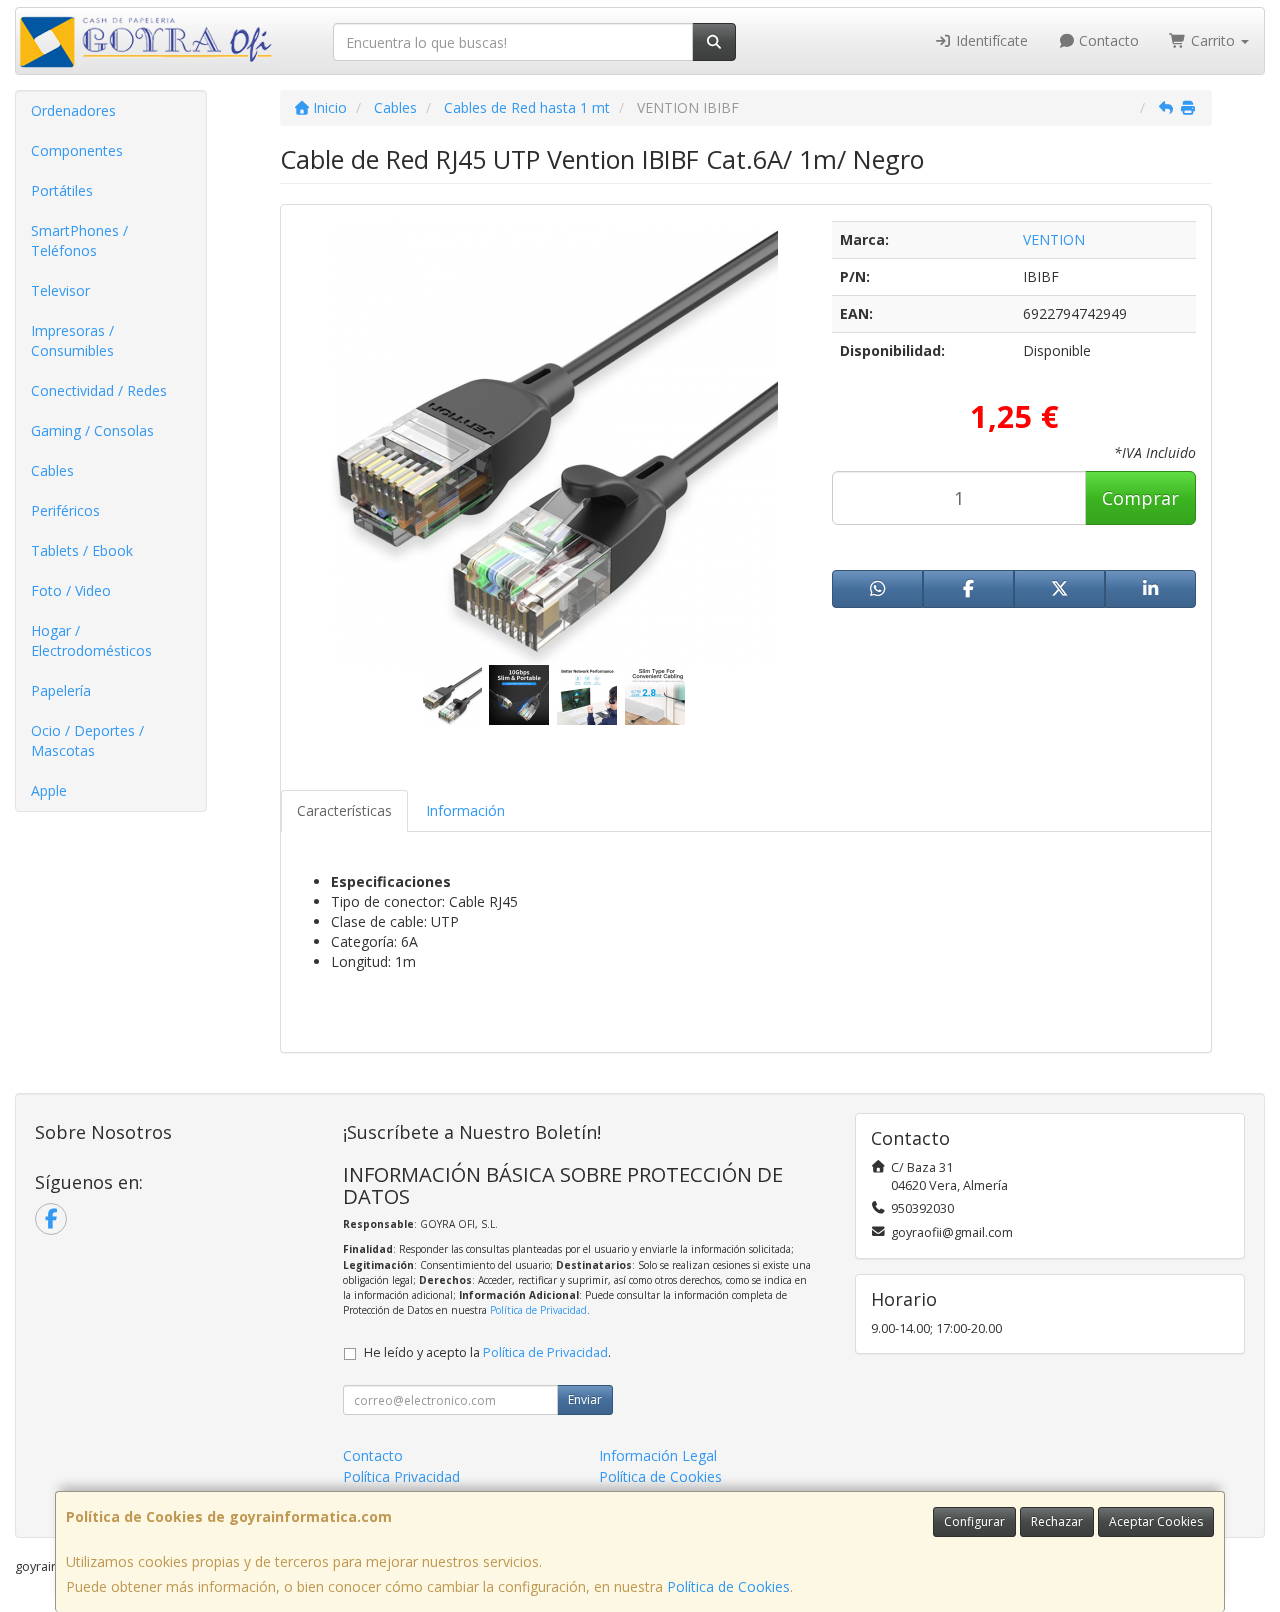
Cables (52, 470)
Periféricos (65, 510)
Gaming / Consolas (92, 430)
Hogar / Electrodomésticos (91, 640)
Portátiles (62, 190)
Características (344, 810)
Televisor (60, 290)
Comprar (1140, 498)
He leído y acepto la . (487, 1352)
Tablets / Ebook (82, 550)
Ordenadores (73, 110)
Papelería (61, 690)
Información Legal (658, 1455)
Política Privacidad (401, 1476)
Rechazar (1057, 1521)
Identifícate (990, 40)
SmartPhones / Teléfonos (79, 240)
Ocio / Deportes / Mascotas (87, 740)
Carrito (1213, 40)
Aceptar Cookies (1156, 1521)
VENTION (1054, 239)
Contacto (1107, 40)
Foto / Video (71, 590)
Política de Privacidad (538, 1310)
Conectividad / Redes (99, 390)
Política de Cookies (728, 1586)
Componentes (77, 150)
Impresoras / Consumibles (72, 340)
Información (465, 810)
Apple (49, 790)
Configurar (974, 1521)
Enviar (585, 1399)
